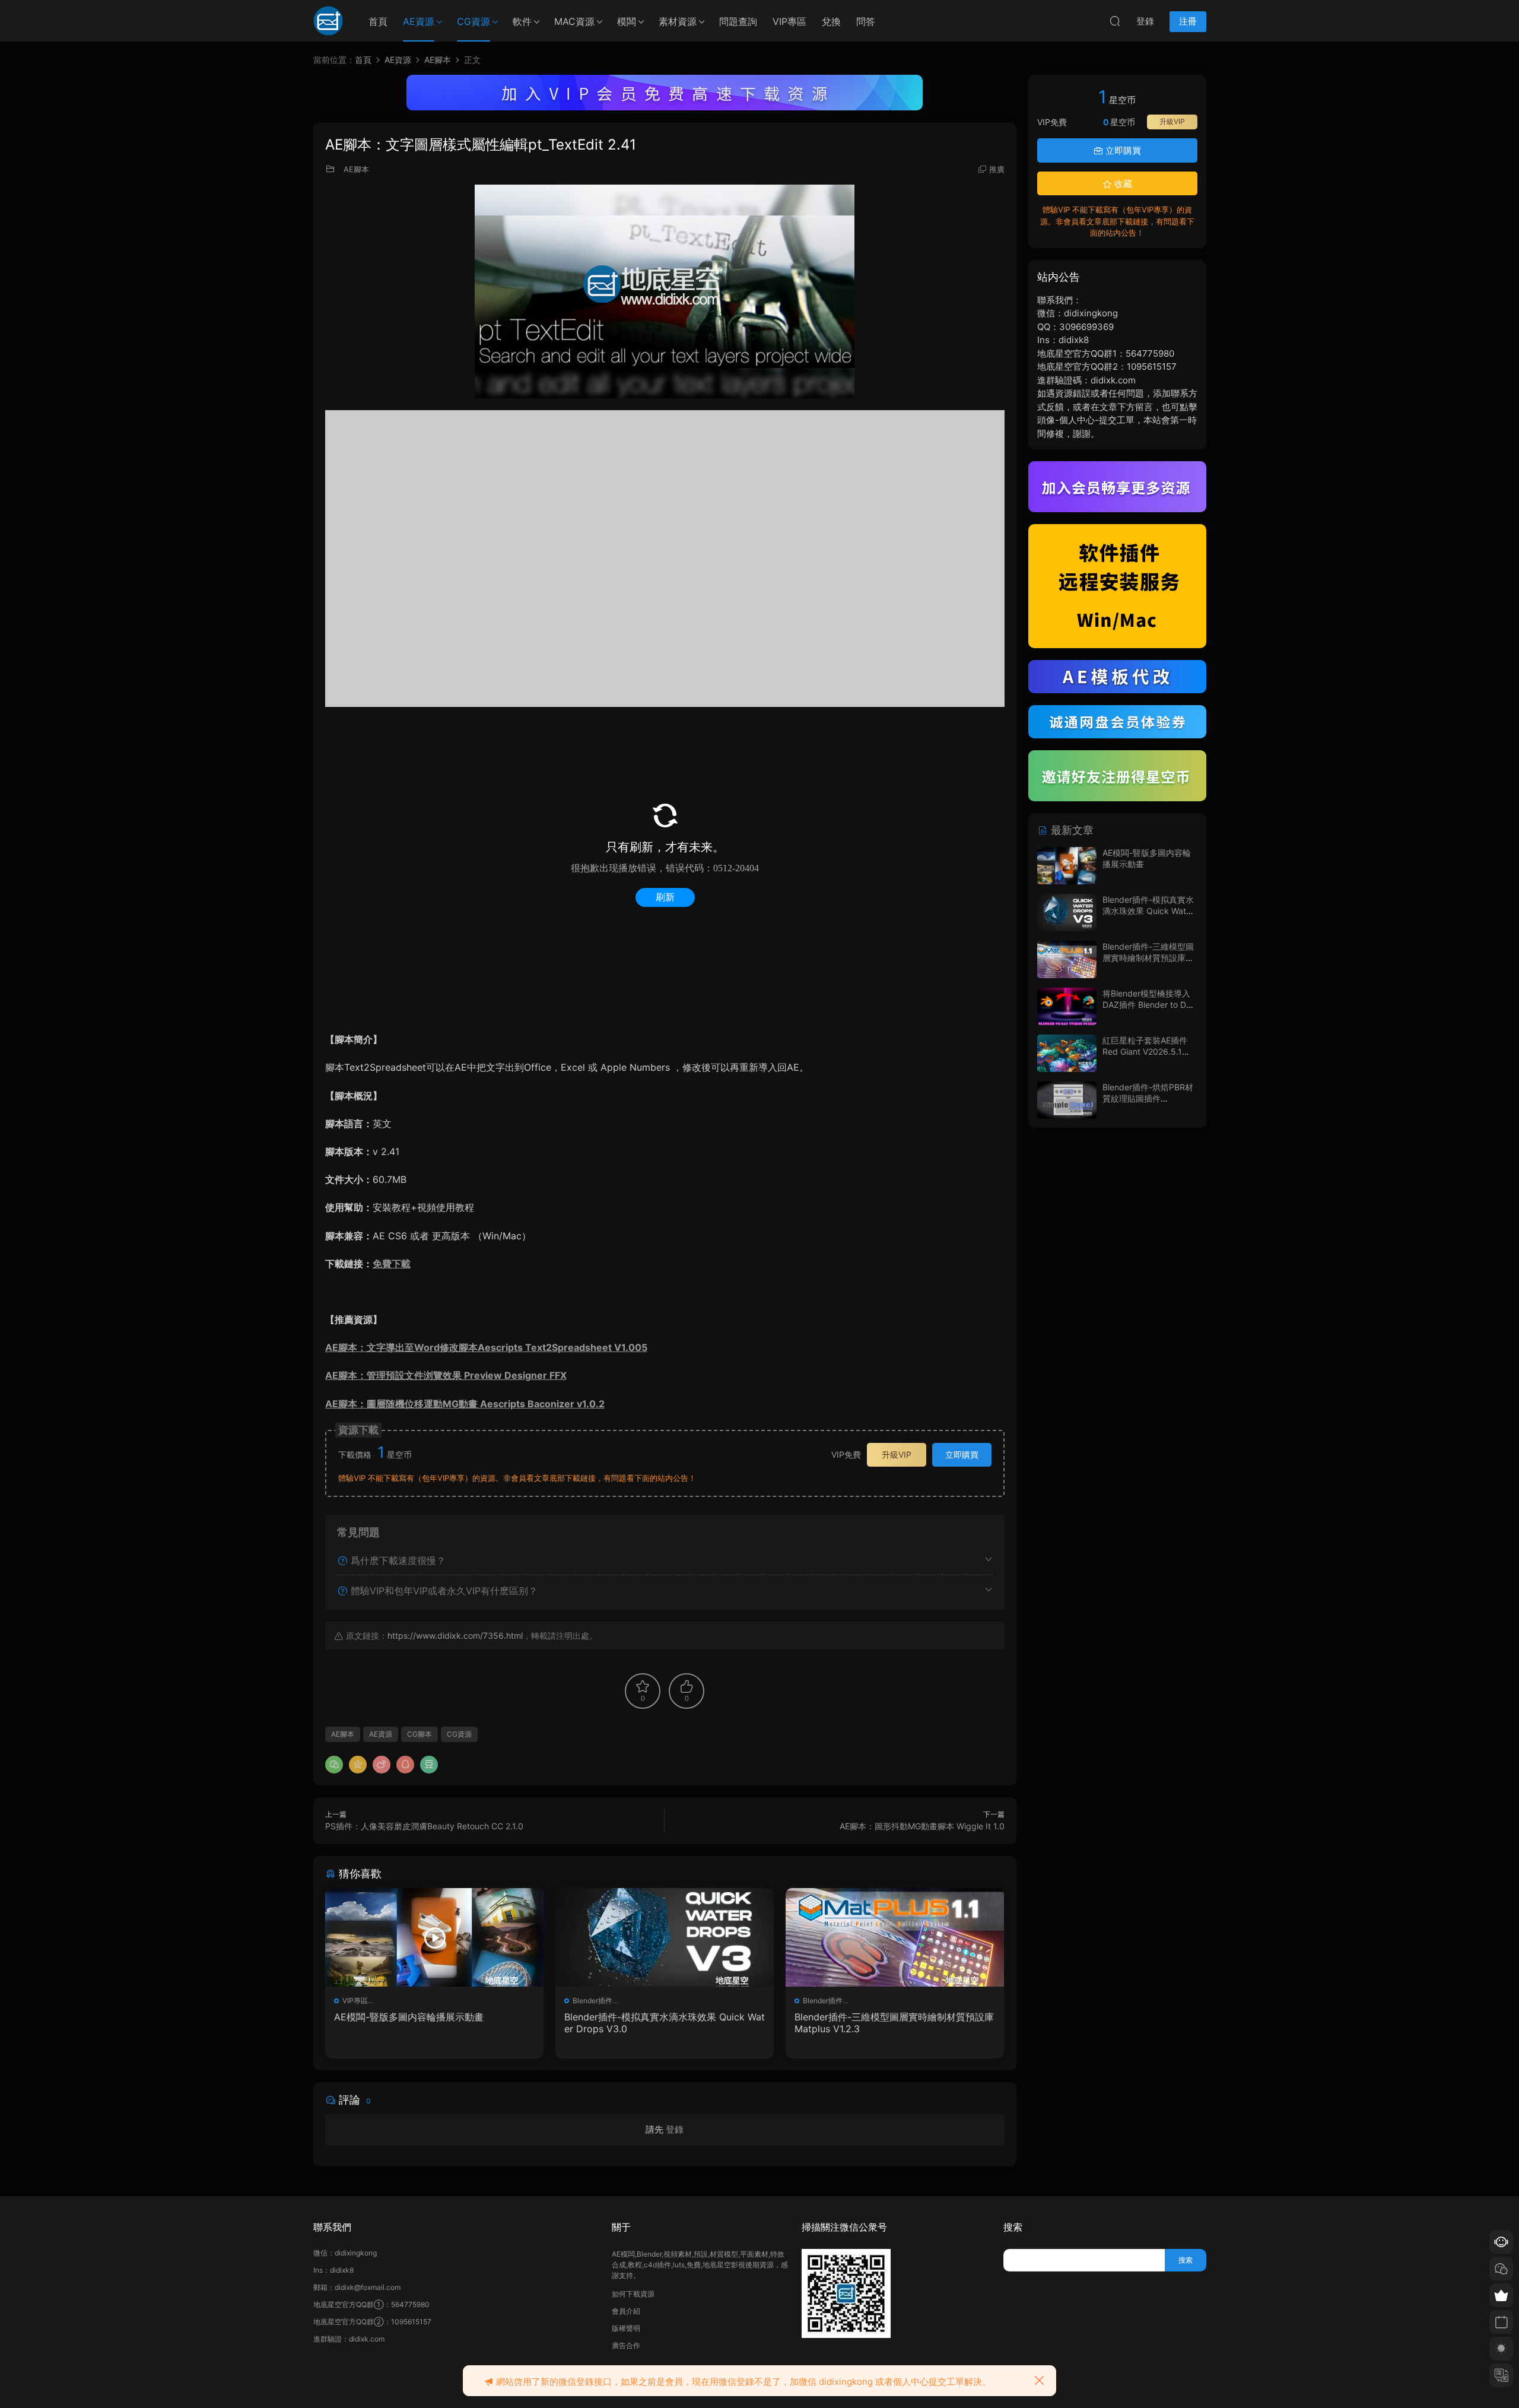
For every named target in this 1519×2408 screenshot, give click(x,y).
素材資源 (678, 21)
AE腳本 (356, 169)
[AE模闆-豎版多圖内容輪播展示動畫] (434, 1937)
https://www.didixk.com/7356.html (455, 1636)
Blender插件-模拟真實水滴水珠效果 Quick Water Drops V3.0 (665, 2023)
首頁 (378, 21)
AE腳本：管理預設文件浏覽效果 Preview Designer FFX (446, 1375)
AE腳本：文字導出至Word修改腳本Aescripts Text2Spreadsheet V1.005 (486, 1347)
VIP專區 (789, 21)
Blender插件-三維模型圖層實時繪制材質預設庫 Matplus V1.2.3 (894, 2023)
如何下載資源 (633, 2294)
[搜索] (1115, 21)
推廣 (997, 169)
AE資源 (419, 21)
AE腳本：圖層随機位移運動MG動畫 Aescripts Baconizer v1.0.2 (465, 1404)
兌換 (831, 21)
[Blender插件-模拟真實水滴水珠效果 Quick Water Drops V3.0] (665, 1937)
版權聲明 (626, 2328)
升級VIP (897, 1454)
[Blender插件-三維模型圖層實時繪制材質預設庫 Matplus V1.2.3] (895, 1937)
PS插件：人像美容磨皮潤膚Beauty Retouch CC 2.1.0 (424, 1826)
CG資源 (474, 21)
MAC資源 (574, 21)
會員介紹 (626, 2311)
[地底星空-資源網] (328, 21)
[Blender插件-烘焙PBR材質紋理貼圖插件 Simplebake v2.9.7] (1067, 1100)
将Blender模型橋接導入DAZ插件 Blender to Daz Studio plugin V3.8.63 (1149, 1005)
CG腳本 (420, 1734)
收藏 (1122, 184)
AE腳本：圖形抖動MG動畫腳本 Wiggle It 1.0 (922, 1826)
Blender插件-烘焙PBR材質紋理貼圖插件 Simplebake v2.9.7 (1148, 1099)
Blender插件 (592, 2001)
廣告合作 (626, 2345)
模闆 (627, 21)
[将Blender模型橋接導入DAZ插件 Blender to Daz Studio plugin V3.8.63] (1067, 1006)
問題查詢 (738, 21)
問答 (866, 21)
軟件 (522, 21)
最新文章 (1071, 830)
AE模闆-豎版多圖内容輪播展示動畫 (409, 2017)
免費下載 (392, 1264)
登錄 (675, 2129)
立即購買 (962, 1454)
